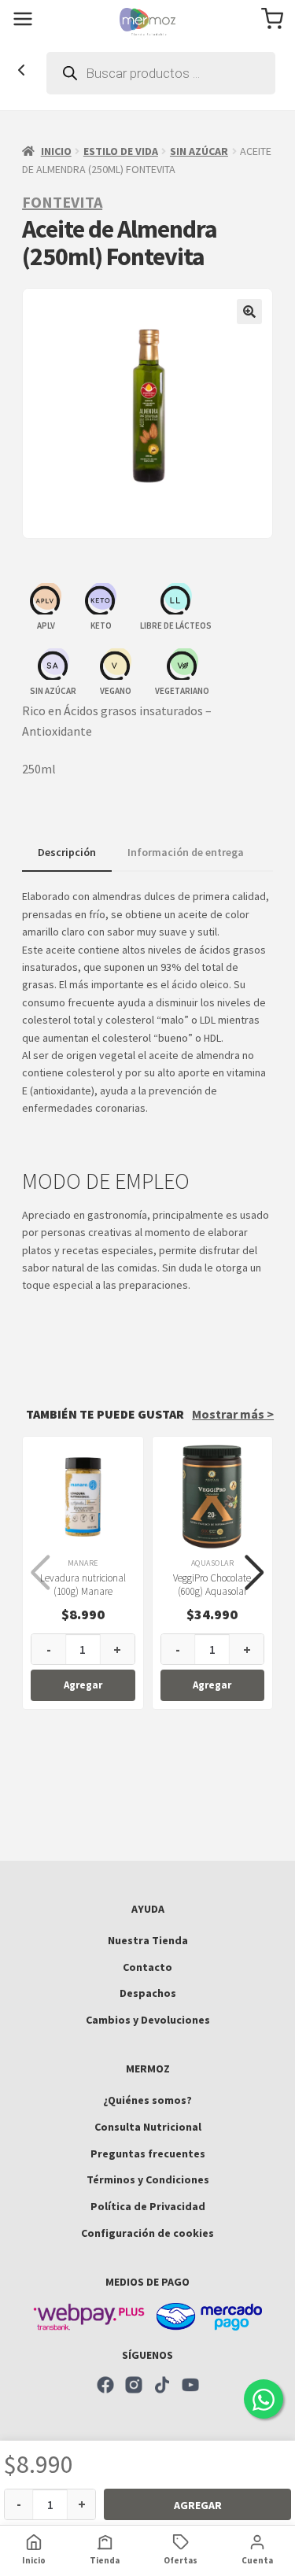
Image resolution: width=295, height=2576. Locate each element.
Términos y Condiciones (148, 2179)
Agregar (198, 2505)
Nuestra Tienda (148, 1940)
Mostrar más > (233, 1414)
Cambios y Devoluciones (148, 2020)
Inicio (56, 151)
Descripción (67, 852)
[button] (249, 312)
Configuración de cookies (147, 2233)
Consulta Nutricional (148, 2127)
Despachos (148, 1993)
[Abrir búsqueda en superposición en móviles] (161, 73)
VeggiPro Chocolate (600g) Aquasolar (212, 1585)
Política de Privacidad (148, 2206)
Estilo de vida (121, 151)
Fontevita (62, 202)
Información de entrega (186, 852)
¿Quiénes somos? (147, 2100)
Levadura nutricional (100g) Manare (83, 1585)
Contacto (147, 1967)
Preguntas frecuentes (148, 2153)
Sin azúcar (199, 151)
